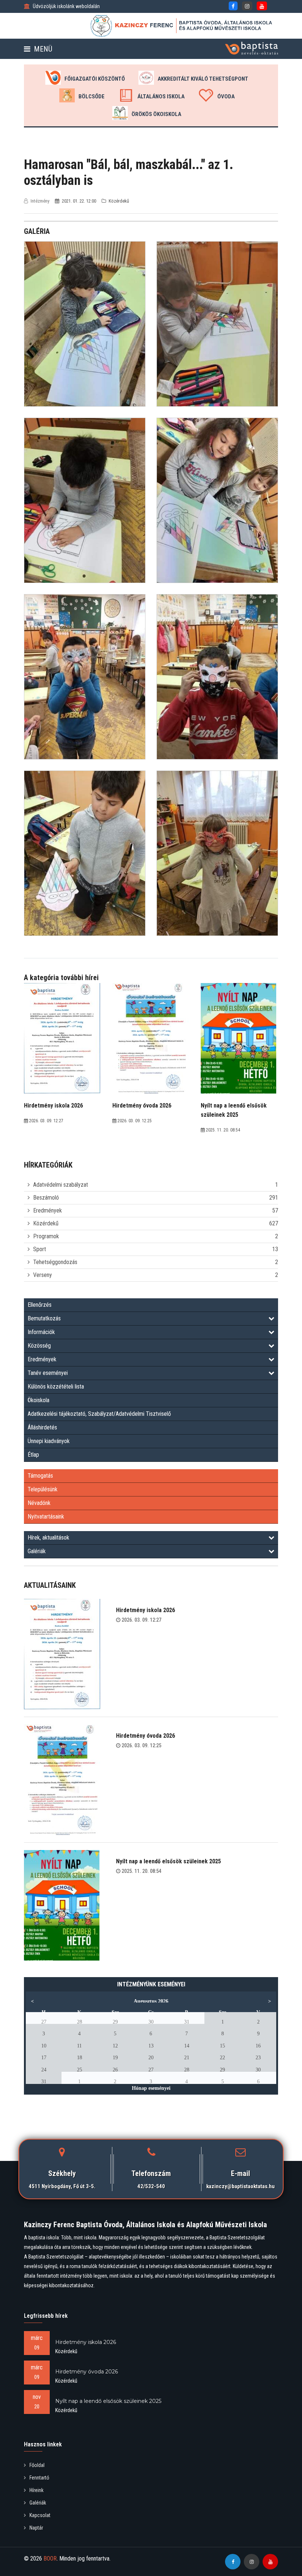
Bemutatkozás (44, 1318)
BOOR (50, 2559)
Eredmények (48, 1210)
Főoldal (37, 2465)
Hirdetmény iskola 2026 (145, 1610)
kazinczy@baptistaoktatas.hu (240, 2186)
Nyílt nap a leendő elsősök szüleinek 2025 (168, 1861)
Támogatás (40, 1476)
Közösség (39, 1346)
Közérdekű (46, 1223)
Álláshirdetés (42, 1427)
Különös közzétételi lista (56, 1387)
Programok (46, 1236)
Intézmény (40, 201)
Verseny (43, 1275)
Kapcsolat (40, 2515)
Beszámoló (46, 1198)
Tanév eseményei (48, 1373)
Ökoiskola (38, 1400)
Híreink (36, 2490)
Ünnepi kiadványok (49, 1441)
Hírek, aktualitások (48, 1538)
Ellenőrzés (40, 1305)
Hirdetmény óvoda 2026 (145, 1736)
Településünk (43, 1489)
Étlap (33, 1455)
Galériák (37, 1551)
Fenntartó (39, 2478)
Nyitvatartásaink (46, 1517)
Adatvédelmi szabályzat (61, 1185)
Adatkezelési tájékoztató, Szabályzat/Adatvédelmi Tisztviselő (99, 1414)
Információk (41, 1332)
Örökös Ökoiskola (156, 114)
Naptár (36, 2528)
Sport (40, 1249)
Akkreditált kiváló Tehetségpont (203, 79)
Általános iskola (161, 96)
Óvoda (226, 96)
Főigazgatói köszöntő (95, 79)
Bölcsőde (92, 96)
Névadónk (39, 1503)
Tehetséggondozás (55, 1262)
